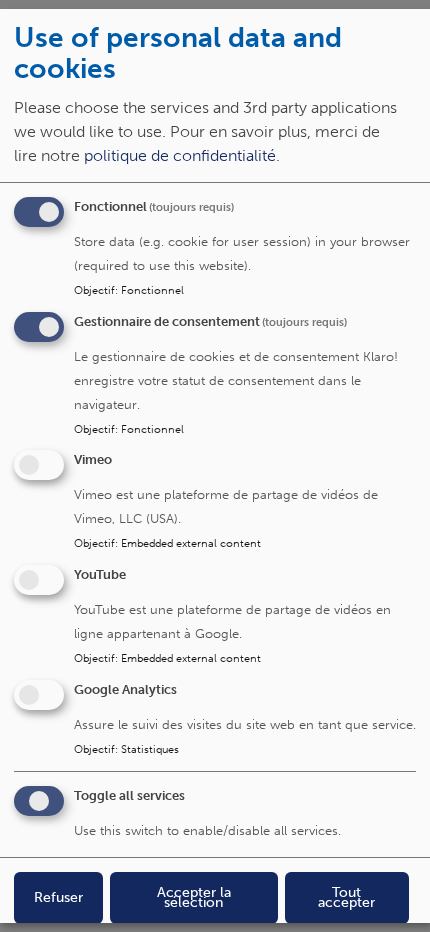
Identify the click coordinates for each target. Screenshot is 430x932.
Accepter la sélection (194, 897)
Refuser (58, 897)
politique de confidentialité (180, 155)
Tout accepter (346, 897)
